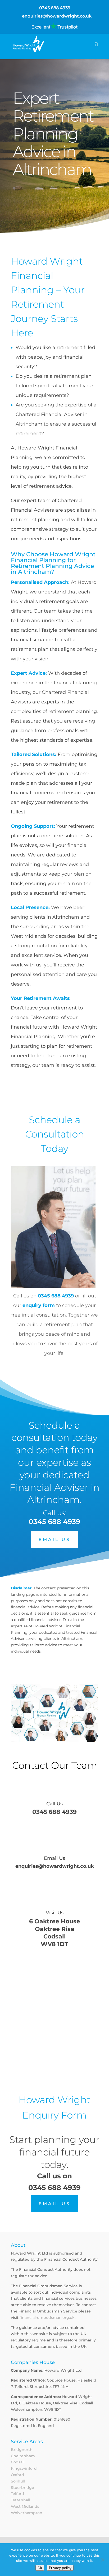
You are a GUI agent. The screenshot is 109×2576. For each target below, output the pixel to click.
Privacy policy (60, 2568)
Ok (40, 2568)
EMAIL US (54, 1540)
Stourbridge (22, 2488)
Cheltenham (23, 2456)
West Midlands (25, 2506)
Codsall (18, 2462)
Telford (17, 2494)
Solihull (18, 2481)
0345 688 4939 (55, 8)
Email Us (54, 1858)
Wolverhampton (27, 2513)
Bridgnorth (22, 2450)
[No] (102, 2560)
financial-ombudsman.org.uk (47, 2318)
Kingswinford (24, 2468)
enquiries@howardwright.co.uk (55, 1866)
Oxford (17, 2475)
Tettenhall (21, 2500)
